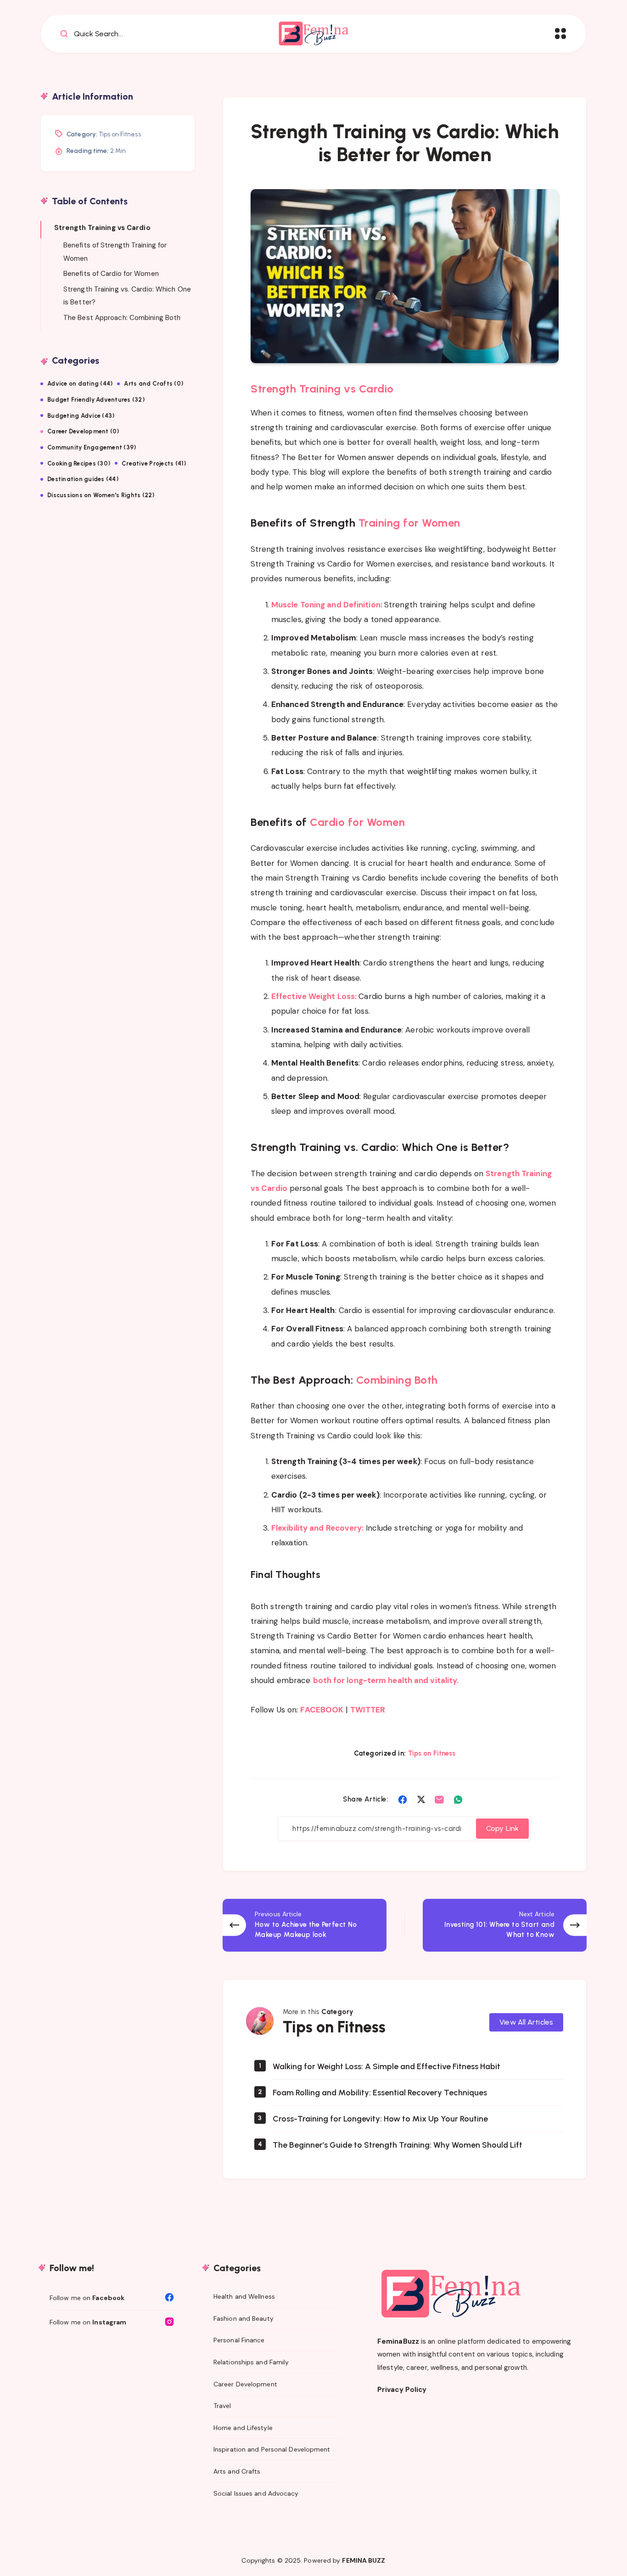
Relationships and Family (251, 2362)
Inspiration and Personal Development (272, 2449)
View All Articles (526, 2022)
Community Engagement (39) (92, 447)
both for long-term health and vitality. (386, 1680)
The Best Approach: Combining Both (122, 318)
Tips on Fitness (432, 1753)
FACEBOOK (322, 1710)
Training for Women (409, 523)
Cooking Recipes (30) (79, 463)
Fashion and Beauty (244, 2318)
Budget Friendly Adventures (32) (96, 400)
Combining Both (397, 1380)
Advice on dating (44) (80, 384)
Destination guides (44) (83, 479)
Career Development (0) (83, 431)
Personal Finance (239, 2340)
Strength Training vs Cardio (322, 389)
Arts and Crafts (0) (154, 384)
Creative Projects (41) (154, 463)
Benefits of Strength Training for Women (115, 252)
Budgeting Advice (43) (81, 416)
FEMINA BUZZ (364, 2560)
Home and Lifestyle (243, 2428)
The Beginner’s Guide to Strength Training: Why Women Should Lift (397, 2145)
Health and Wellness (244, 2296)
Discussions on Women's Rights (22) (101, 495)
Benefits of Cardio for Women (111, 274)
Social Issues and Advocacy (256, 2493)
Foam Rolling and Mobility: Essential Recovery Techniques (380, 2093)
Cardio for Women (357, 822)
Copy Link (502, 1828)
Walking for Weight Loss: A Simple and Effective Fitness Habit (386, 2066)
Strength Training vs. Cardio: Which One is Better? (127, 296)
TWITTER (368, 1710)
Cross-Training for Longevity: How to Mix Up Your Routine (380, 2119)
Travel (222, 2406)
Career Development (245, 2384)
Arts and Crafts (237, 2471)
